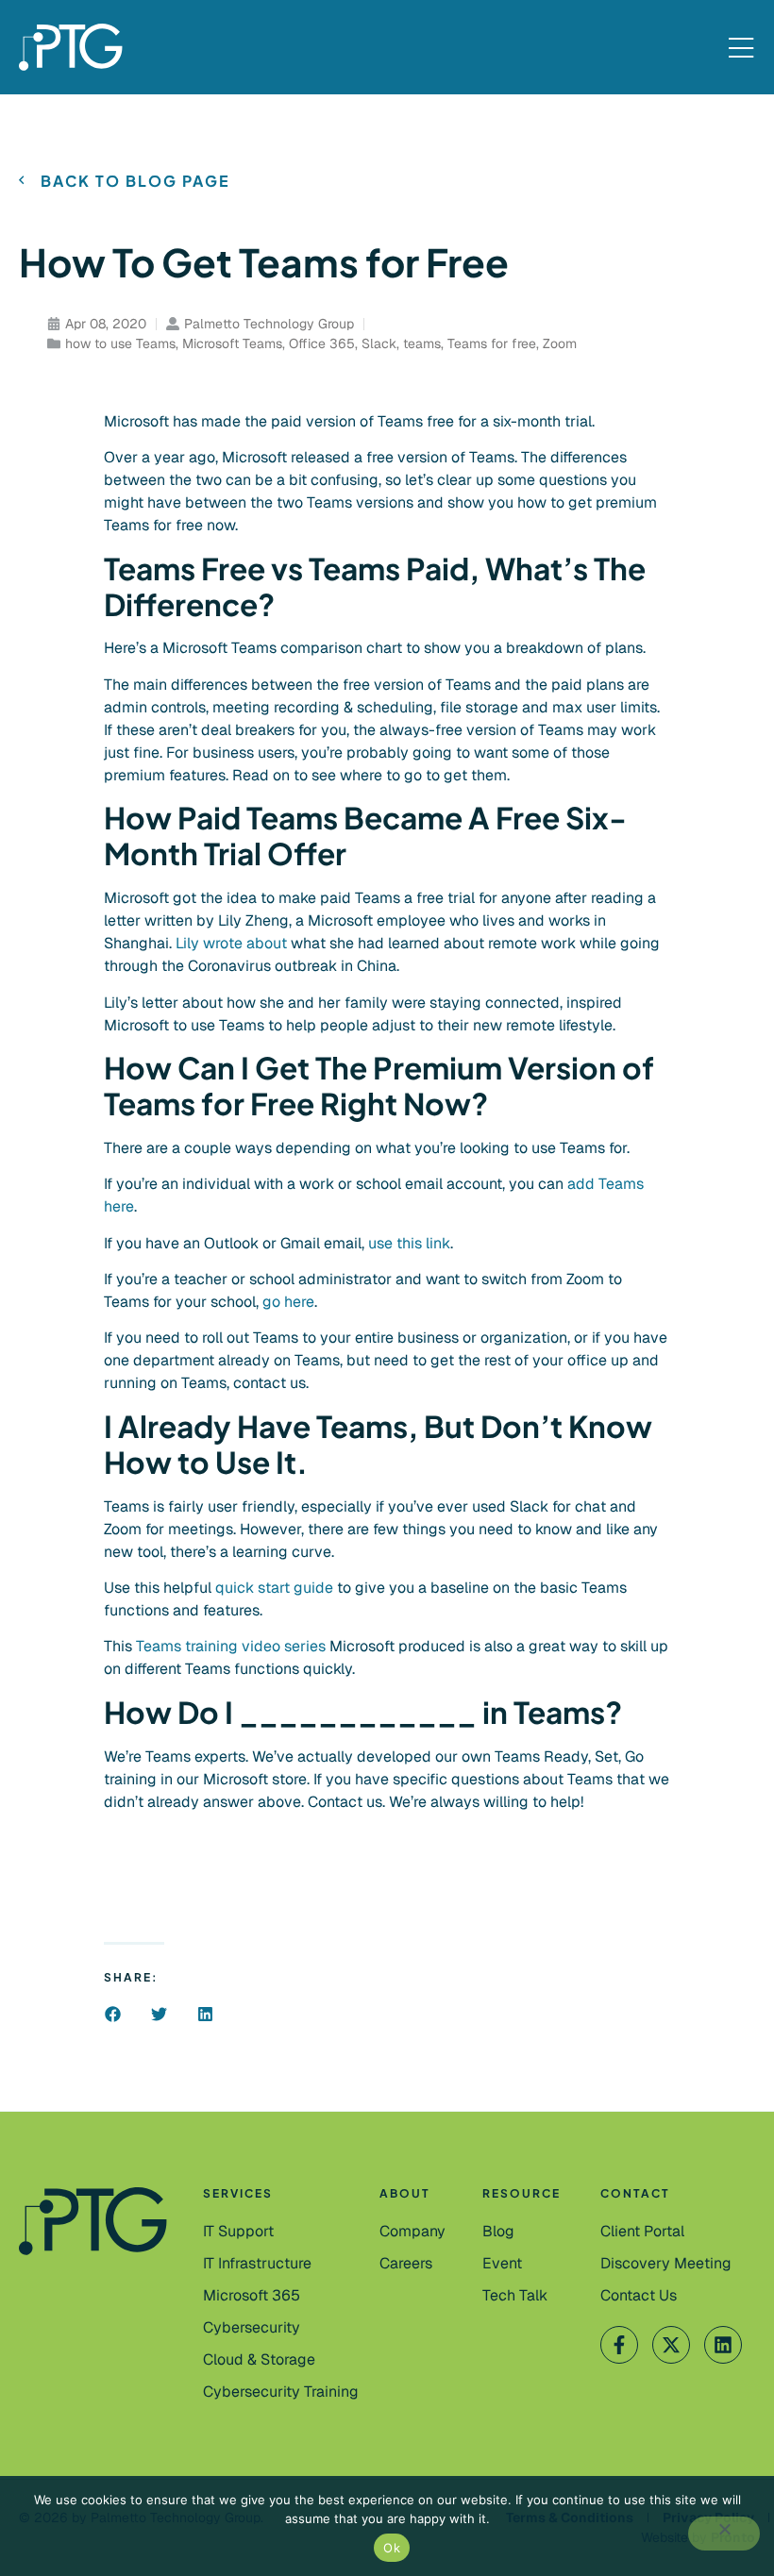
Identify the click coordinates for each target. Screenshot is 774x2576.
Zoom (560, 343)
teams (422, 343)
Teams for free (492, 343)
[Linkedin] (723, 2345)
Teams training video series (231, 1646)
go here (288, 1302)
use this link (409, 1243)
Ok (392, 2548)
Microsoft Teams (232, 343)
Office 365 (322, 343)
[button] (113, 2014)
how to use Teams (120, 343)
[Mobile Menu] (741, 49)
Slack (379, 343)
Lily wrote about (233, 943)
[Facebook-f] (619, 2345)
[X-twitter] (671, 2345)
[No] (724, 2534)
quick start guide (276, 1588)
